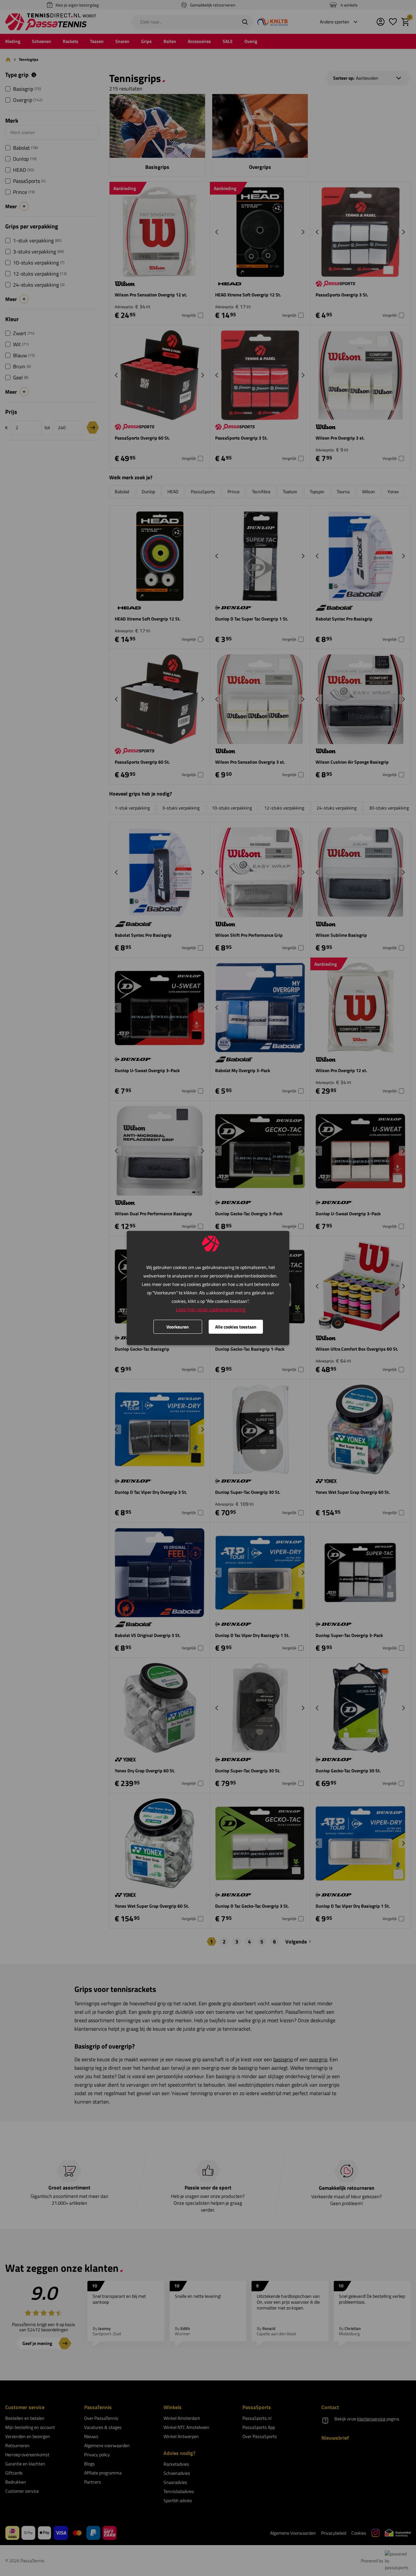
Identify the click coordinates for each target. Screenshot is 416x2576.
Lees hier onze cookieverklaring (211, 1309)
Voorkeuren (178, 1327)
